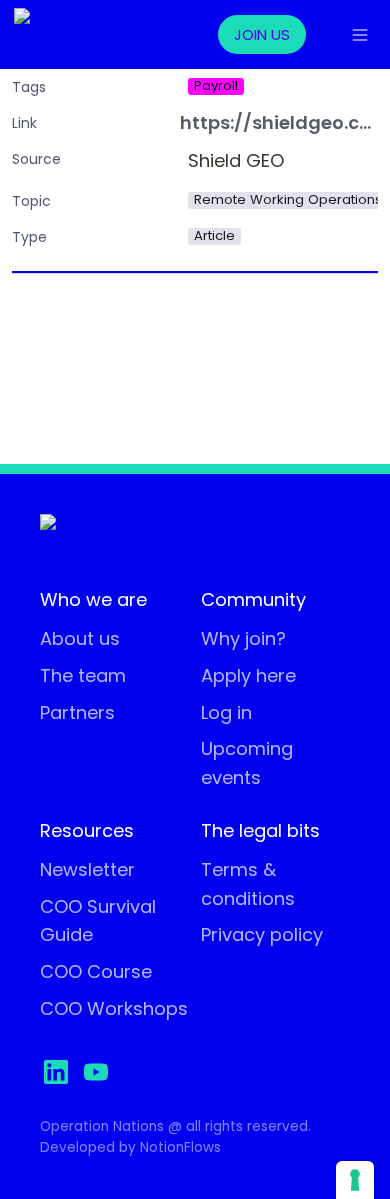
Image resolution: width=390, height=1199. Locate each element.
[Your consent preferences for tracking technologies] (355, 1180)
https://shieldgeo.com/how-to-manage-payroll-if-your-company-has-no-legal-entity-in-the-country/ (279, 123)
